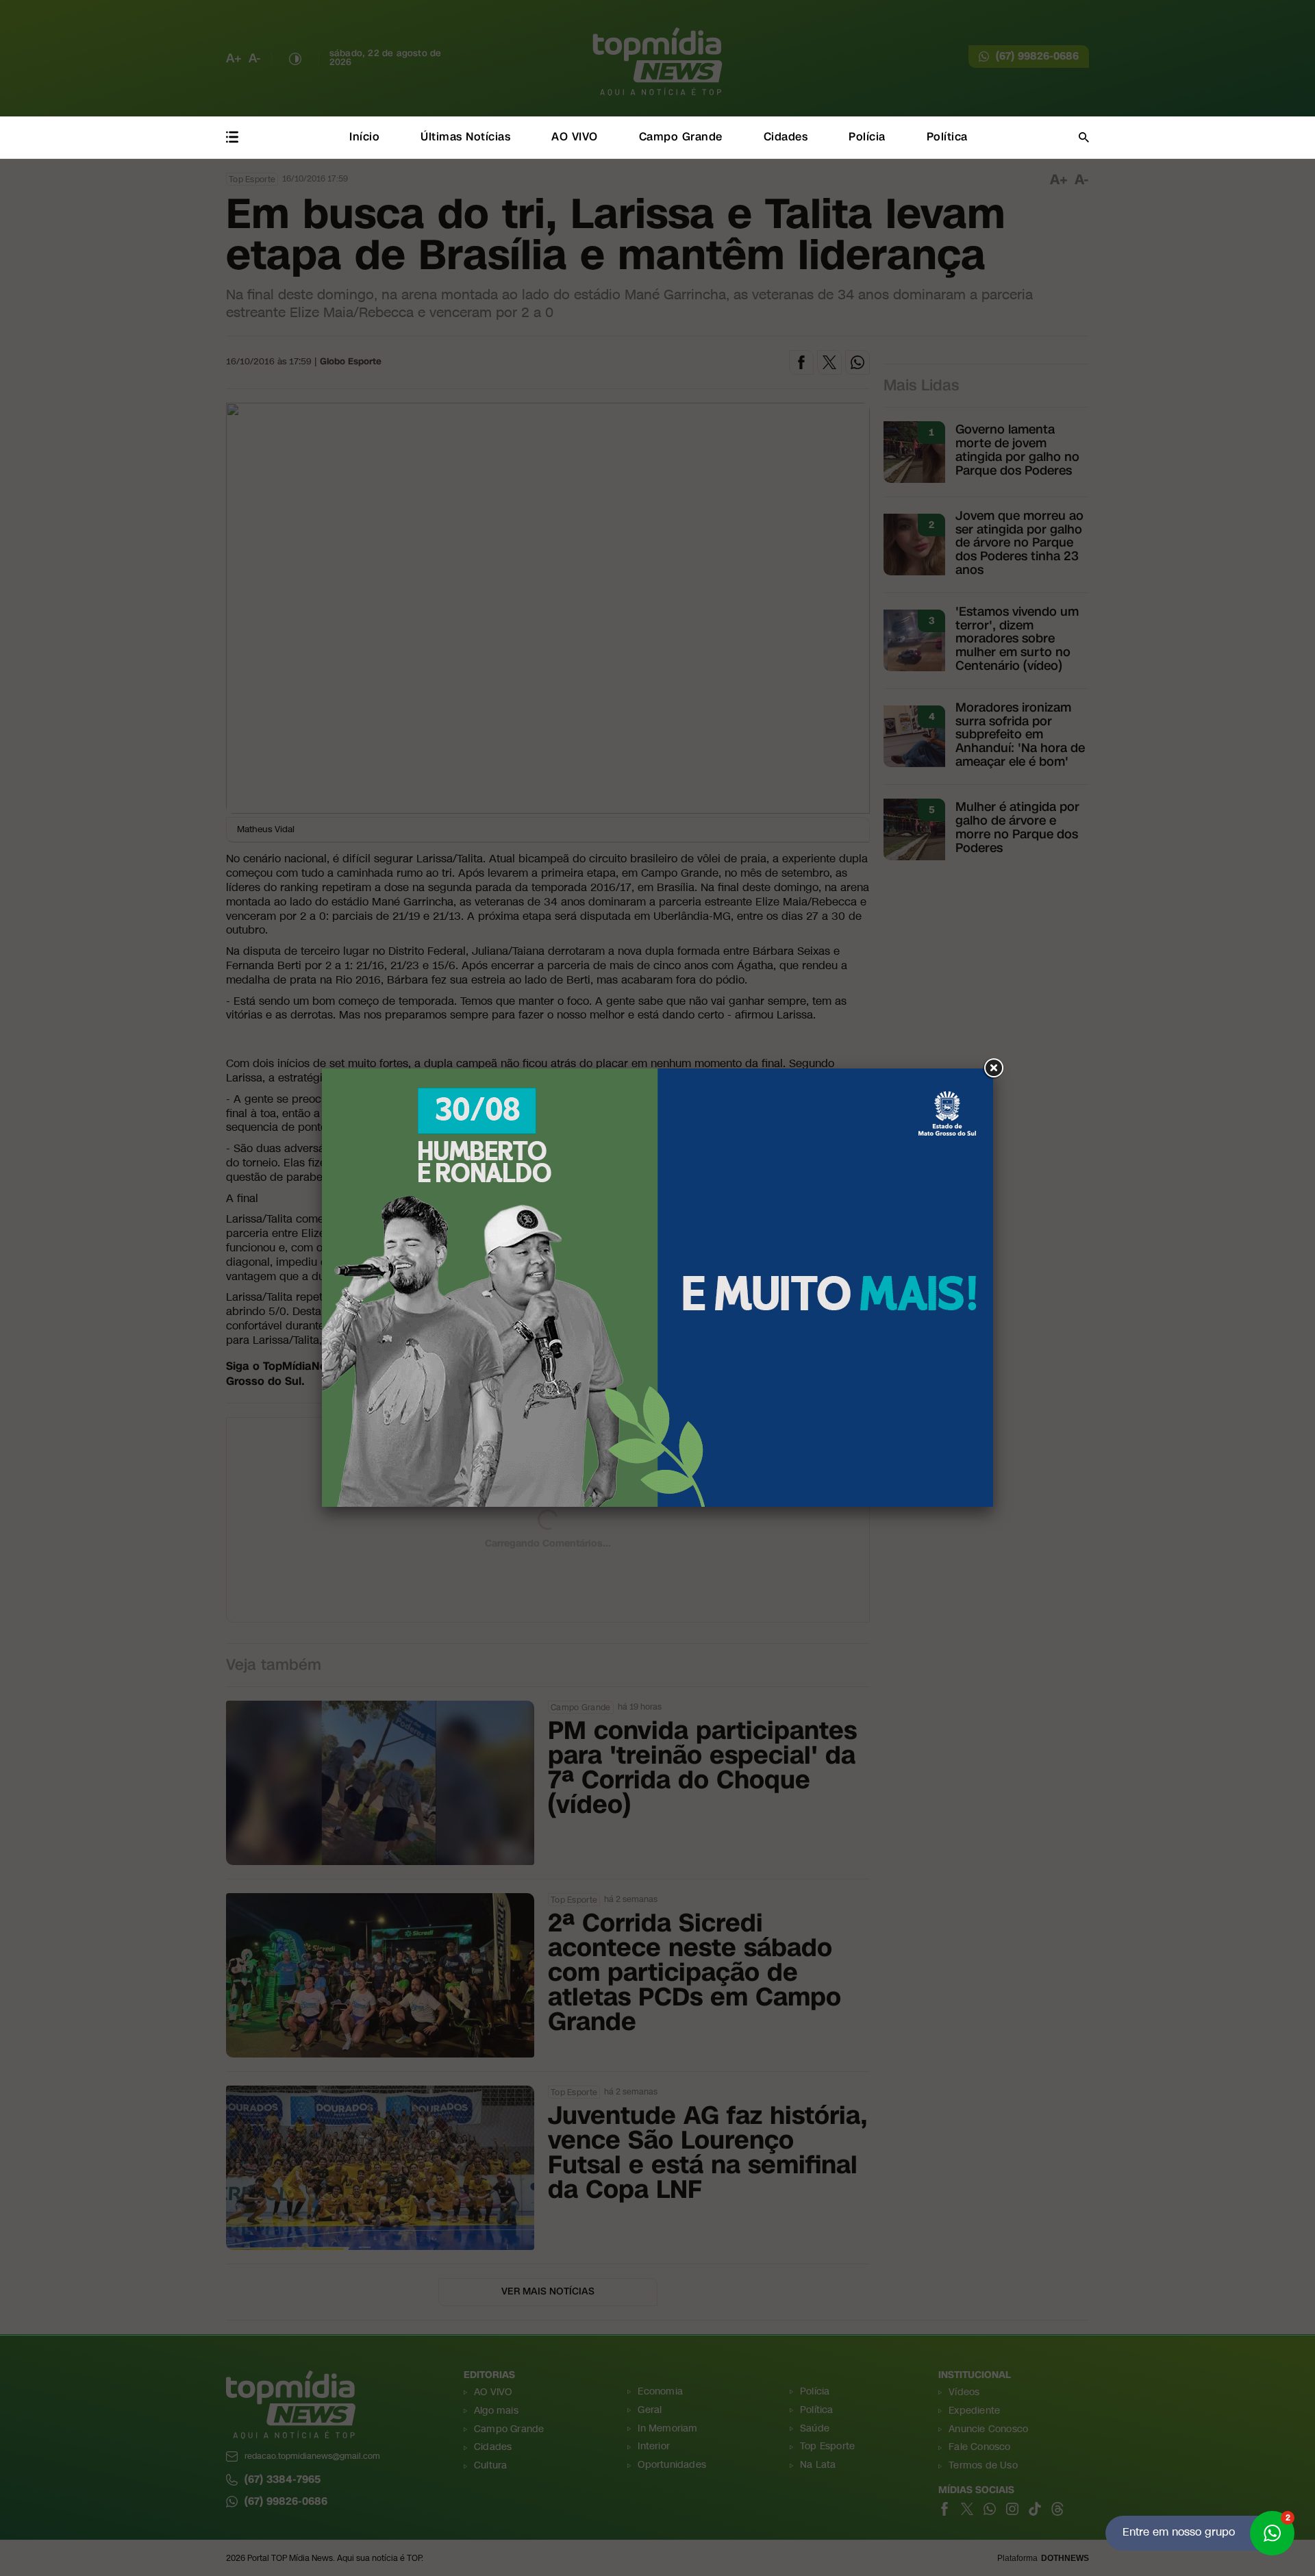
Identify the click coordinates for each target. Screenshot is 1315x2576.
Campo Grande (681, 137)
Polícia (867, 137)
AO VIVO (575, 137)
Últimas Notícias (465, 137)
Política (947, 137)
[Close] (993, 1068)
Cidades (786, 137)
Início (364, 137)
